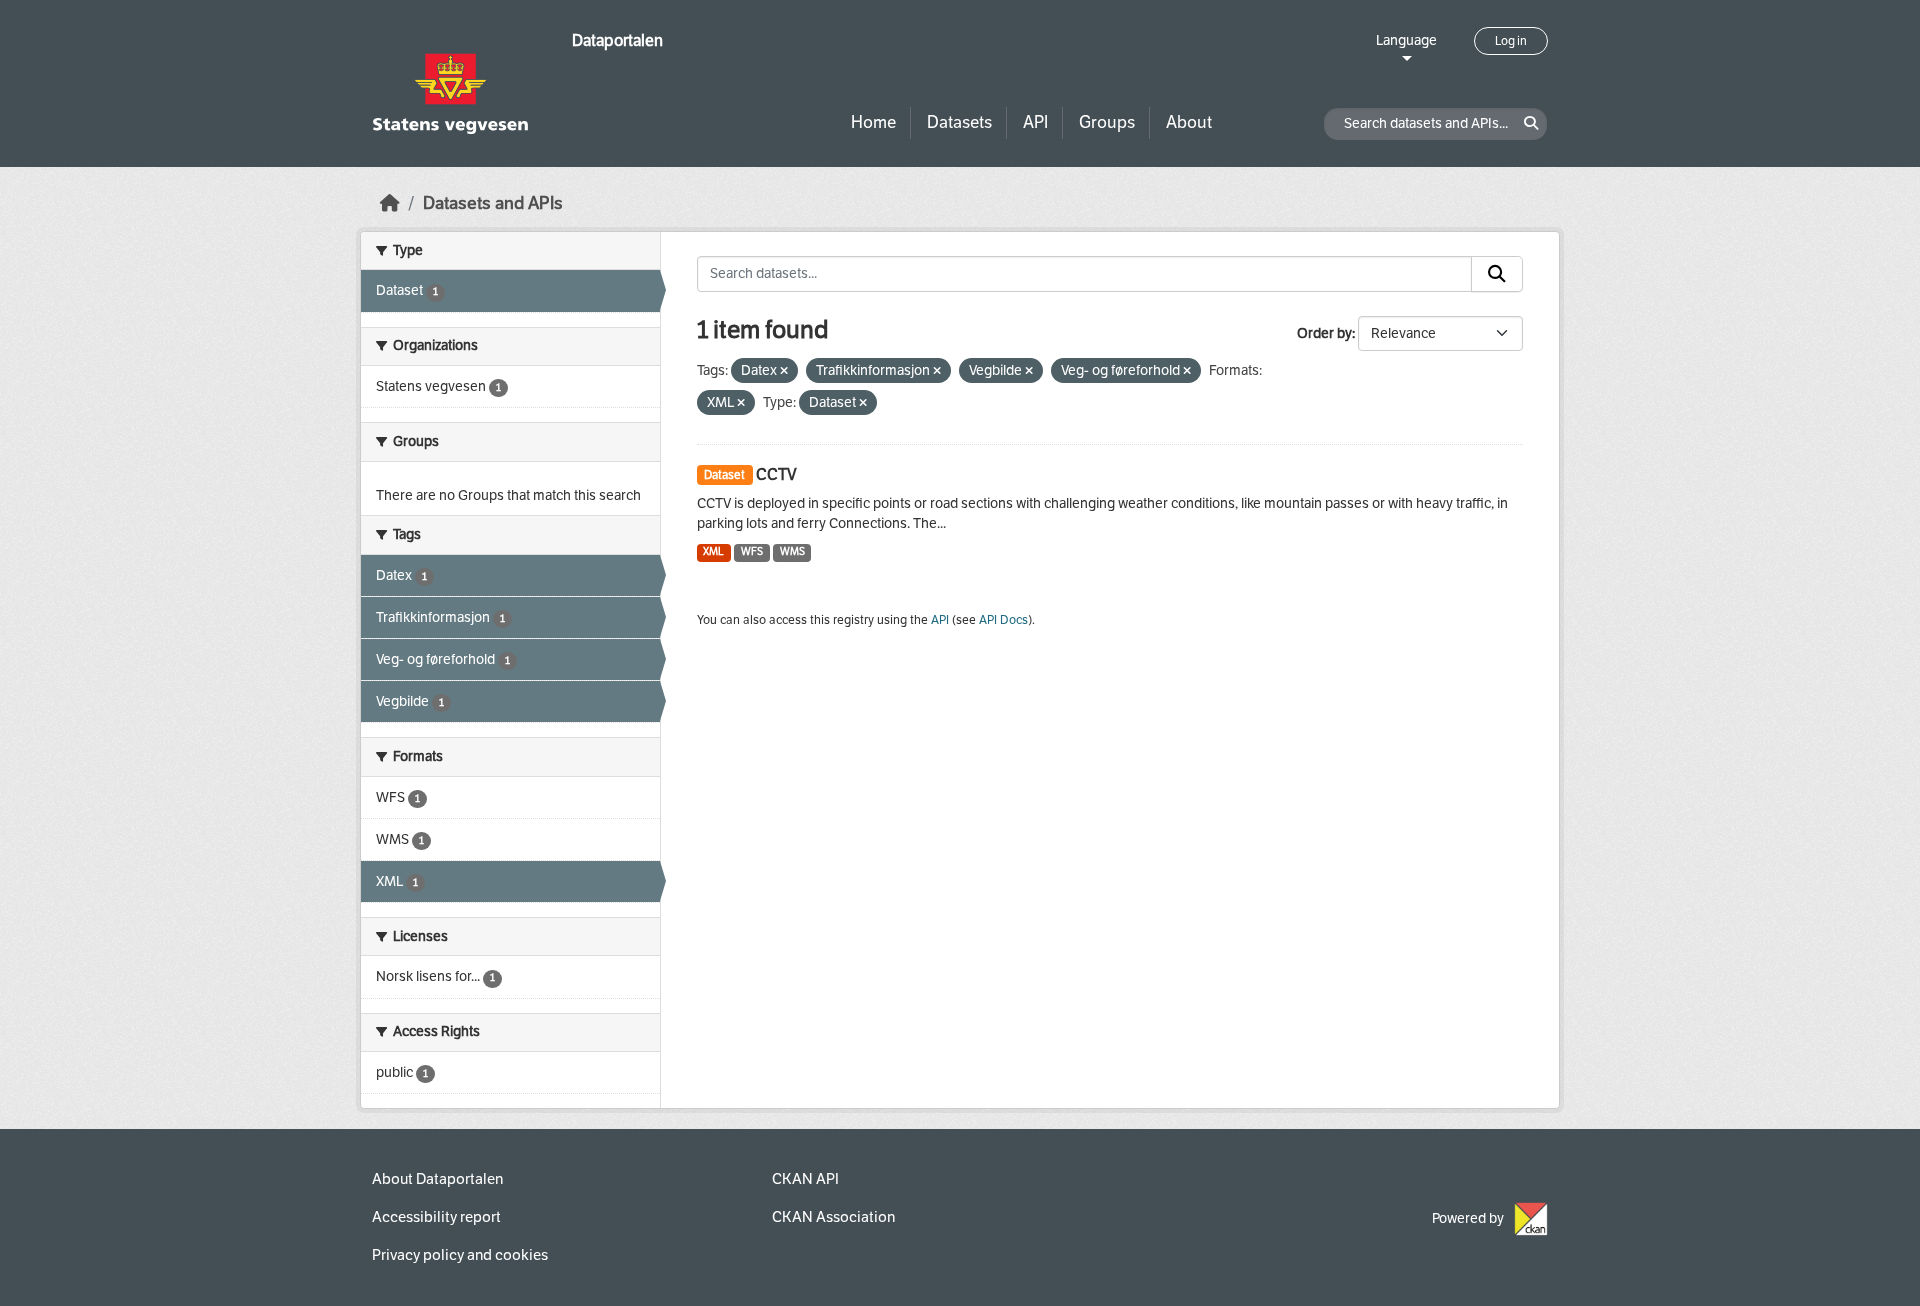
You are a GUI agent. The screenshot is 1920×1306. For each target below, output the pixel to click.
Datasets (959, 122)
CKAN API (805, 1179)
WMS (792, 551)
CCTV (776, 474)
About (1189, 122)
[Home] (390, 203)
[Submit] (1497, 274)
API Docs (1003, 620)
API (1035, 122)
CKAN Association (833, 1217)
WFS (752, 551)
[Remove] (784, 371)
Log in (1511, 41)
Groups (1107, 122)
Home (873, 122)
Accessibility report (436, 1217)
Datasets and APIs (493, 203)
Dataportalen (617, 40)
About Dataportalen (437, 1179)
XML (713, 551)
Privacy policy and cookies (460, 1255)
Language (1406, 40)
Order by (1324, 333)
